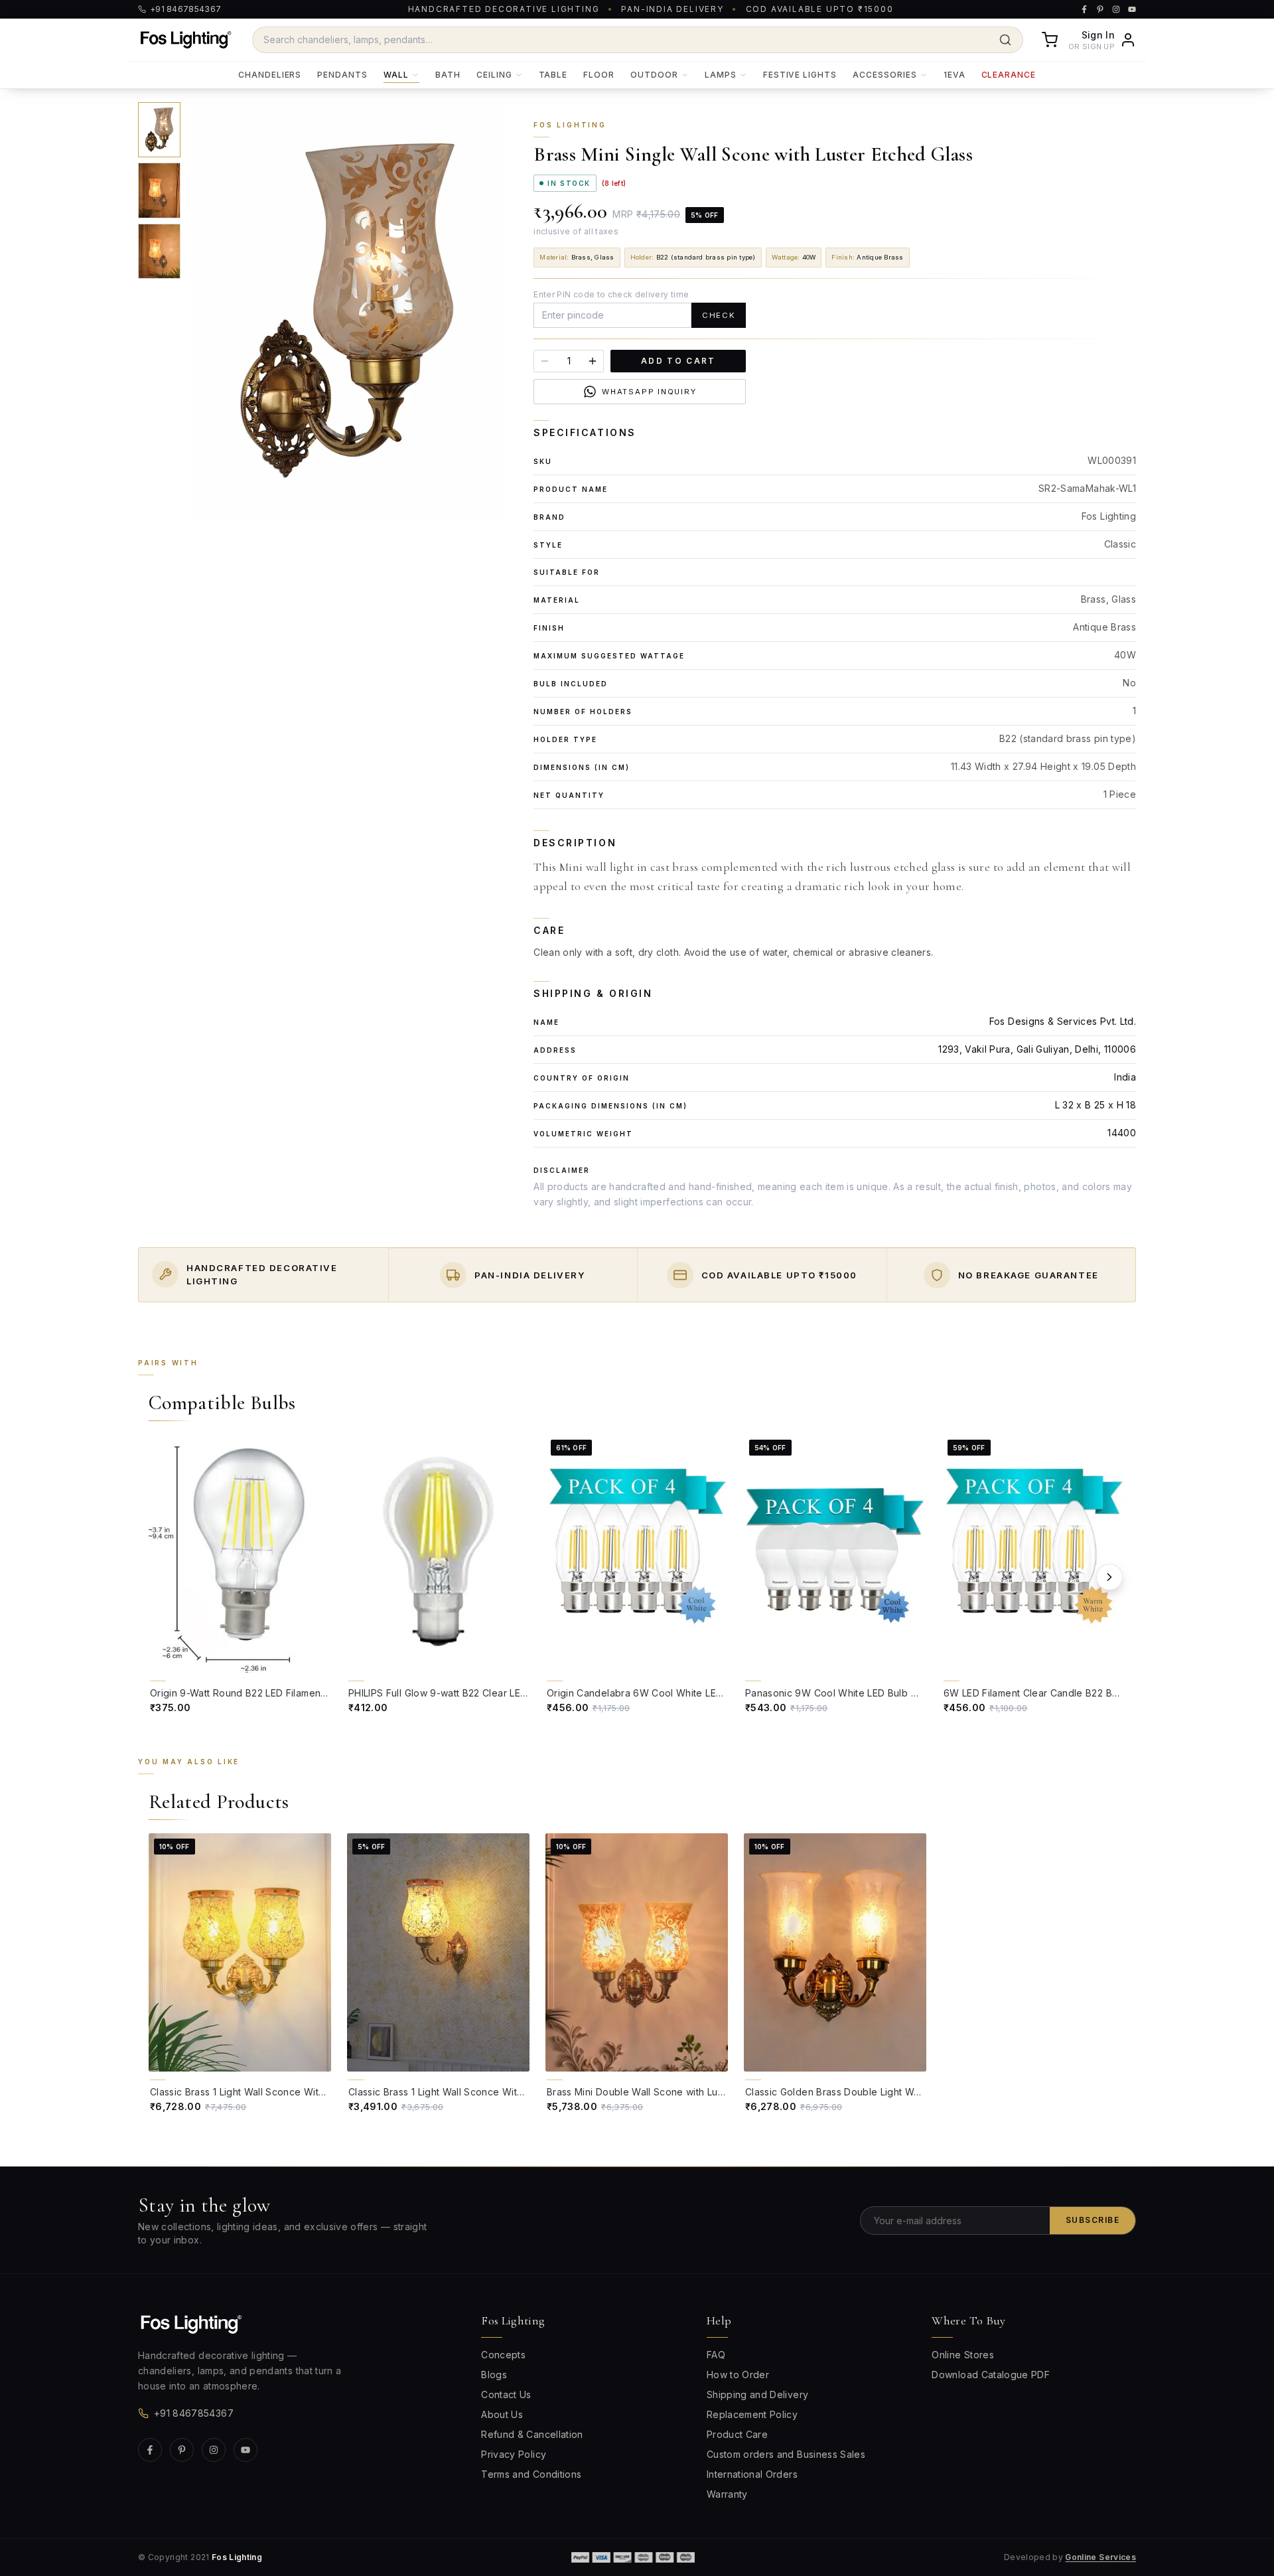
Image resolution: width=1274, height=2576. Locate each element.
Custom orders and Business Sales (786, 2454)
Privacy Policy (514, 2454)
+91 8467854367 (194, 2413)
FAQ (716, 2355)
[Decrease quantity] (545, 361)
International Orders (752, 2474)
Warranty (727, 2494)
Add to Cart (678, 361)
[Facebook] (150, 2450)
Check (719, 315)
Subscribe (1093, 2220)
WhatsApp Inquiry (649, 392)
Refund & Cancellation (532, 2434)
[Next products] (1109, 1577)
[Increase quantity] (593, 361)
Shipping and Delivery (757, 2394)
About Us (502, 2414)
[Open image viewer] (348, 310)
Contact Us (506, 2394)
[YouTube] (246, 2450)
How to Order (738, 2375)
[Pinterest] (182, 2450)
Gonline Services (1100, 2557)
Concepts (503, 2355)
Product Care (737, 2434)
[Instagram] (214, 2450)
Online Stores (963, 2355)
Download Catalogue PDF (991, 2375)
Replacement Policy (752, 2414)
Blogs (494, 2375)
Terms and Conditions (531, 2474)
